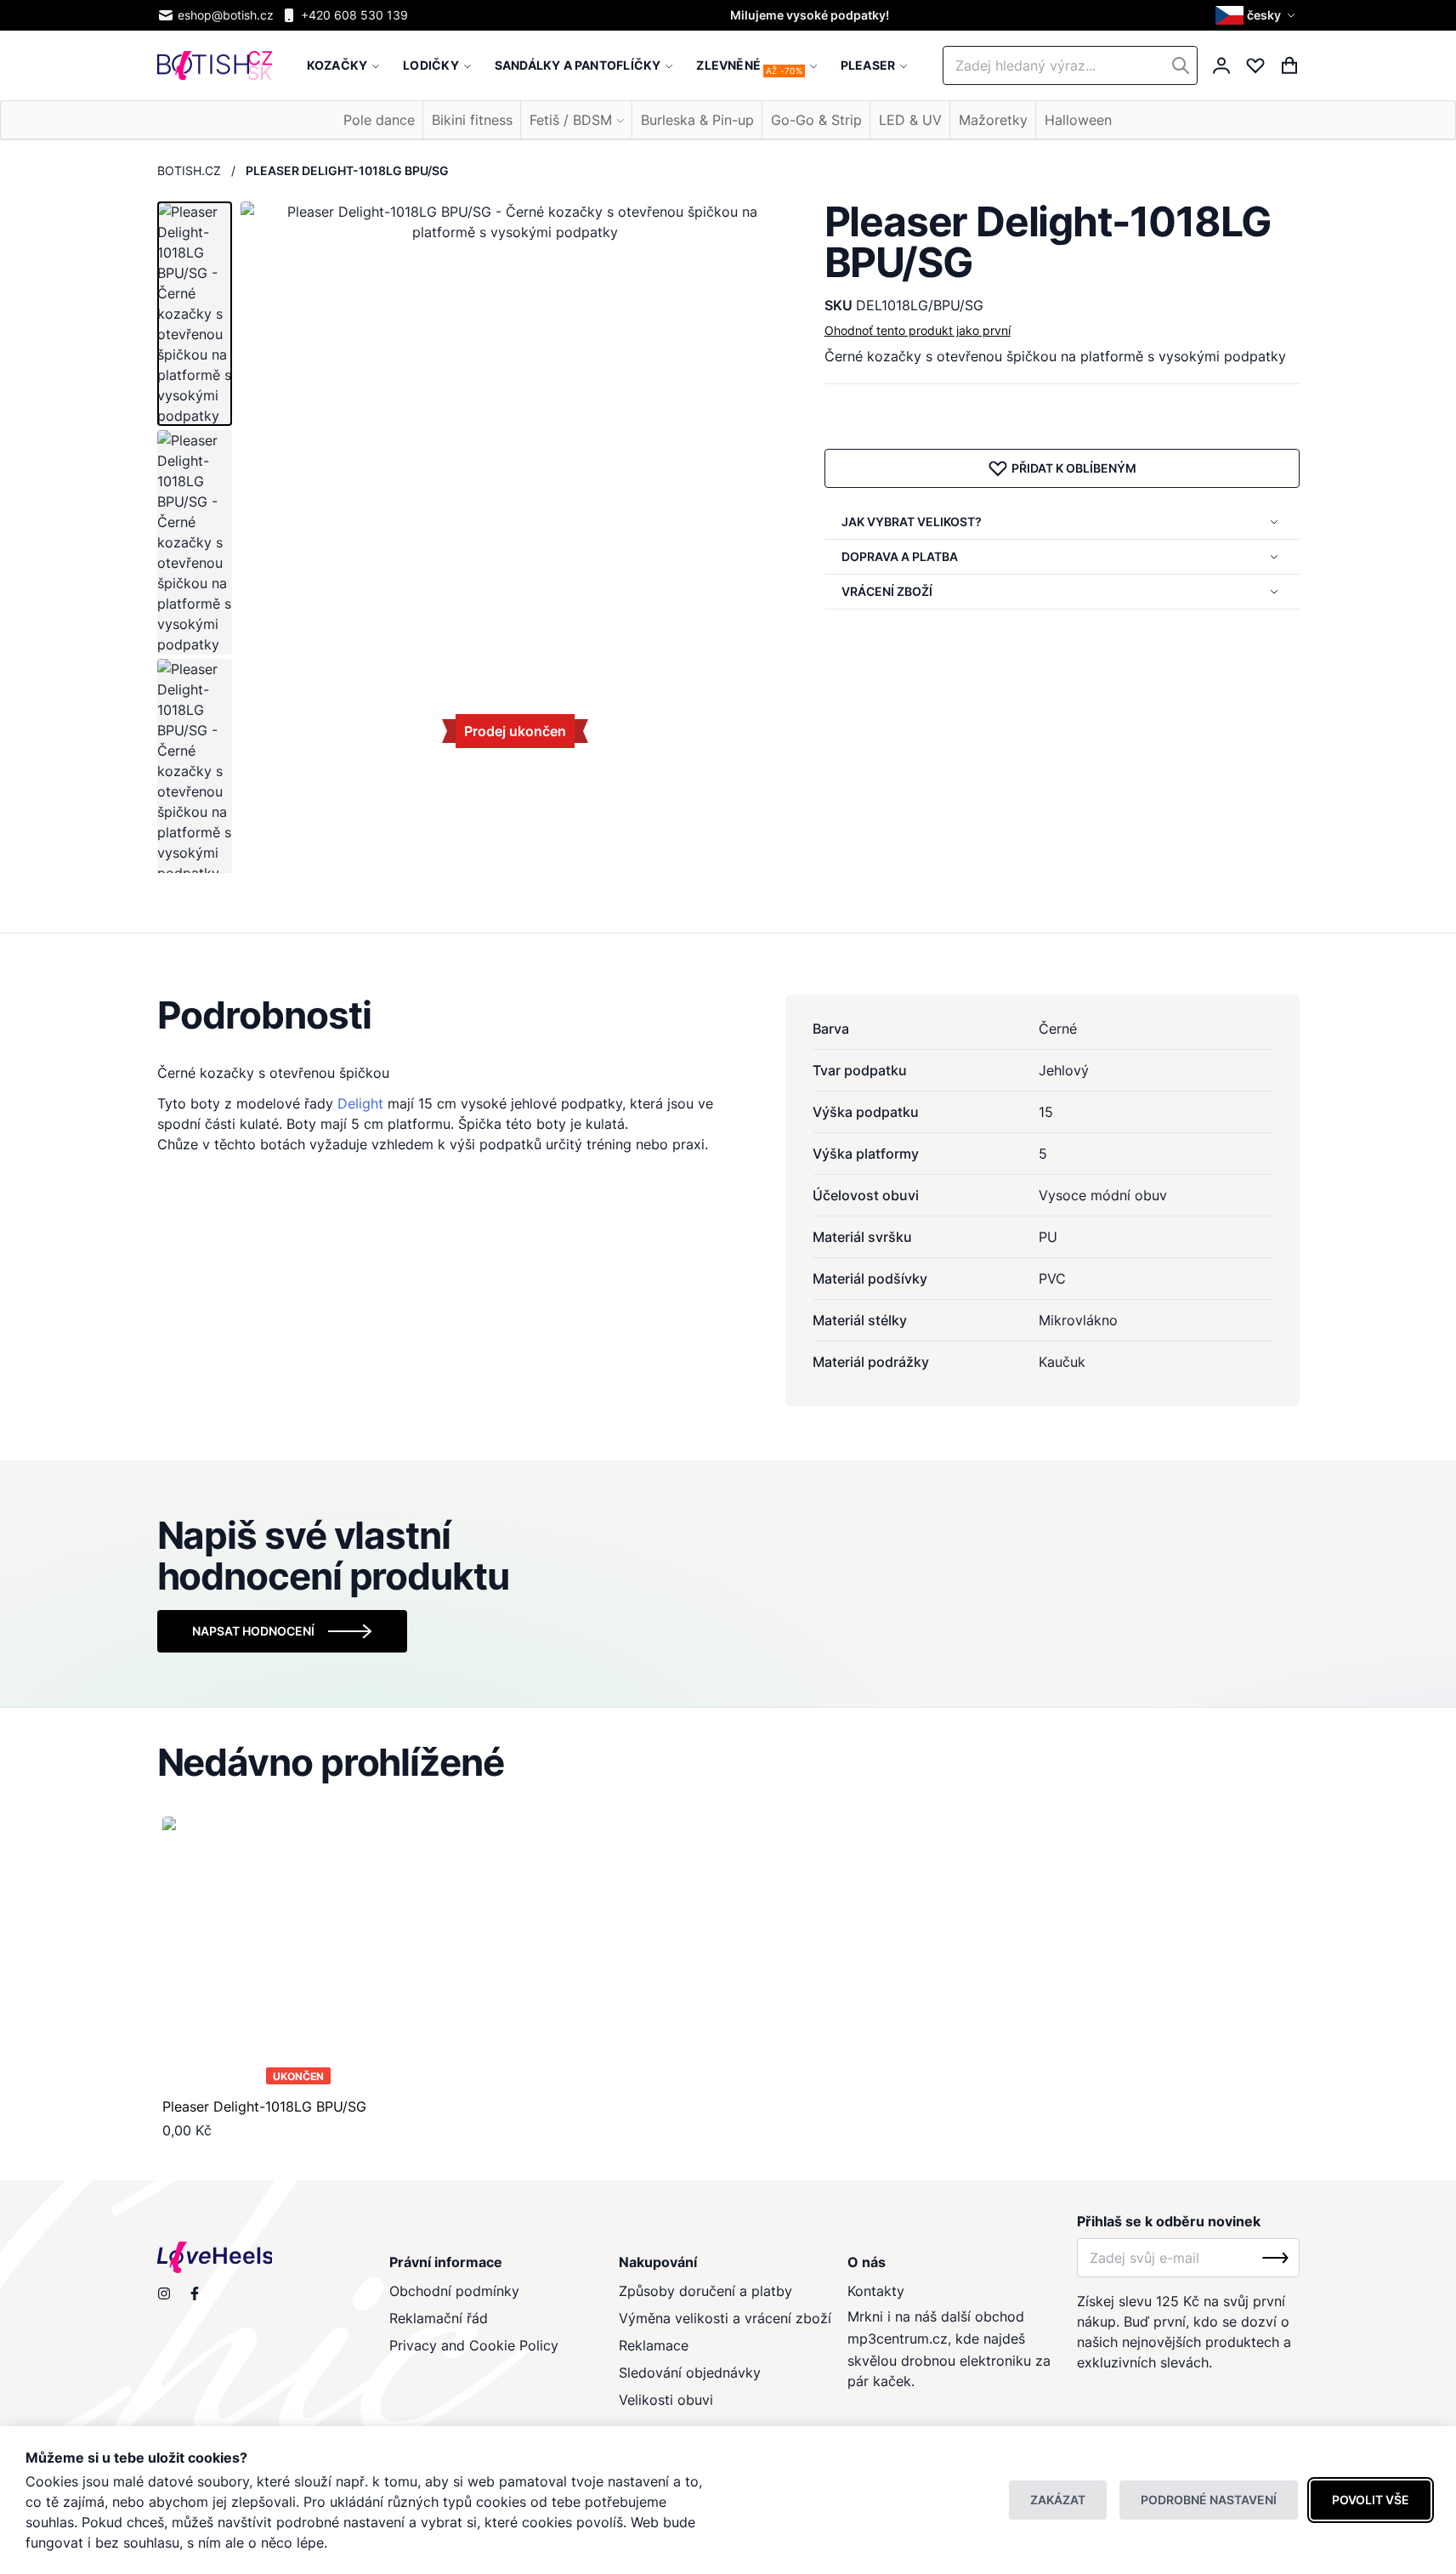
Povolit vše (1371, 2500)
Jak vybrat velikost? (912, 522)
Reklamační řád (439, 2318)
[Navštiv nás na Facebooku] (195, 2293)
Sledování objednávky (690, 2373)
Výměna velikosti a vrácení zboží (725, 2318)
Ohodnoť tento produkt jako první (918, 330)
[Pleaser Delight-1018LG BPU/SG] (299, 1953)
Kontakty (876, 2291)
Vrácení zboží (887, 591)
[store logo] (215, 66)
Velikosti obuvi (666, 2400)
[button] (1258, 15)
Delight (360, 1103)
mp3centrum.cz (898, 2339)
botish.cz (189, 170)
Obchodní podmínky (454, 2291)
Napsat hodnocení (253, 1631)
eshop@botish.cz (226, 15)
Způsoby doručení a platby (705, 2291)
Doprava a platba (900, 556)
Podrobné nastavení (1209, 2500)
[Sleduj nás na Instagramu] (164, 2293)
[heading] (728, 1015)
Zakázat (1058, 2500)
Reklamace (654, 2345)
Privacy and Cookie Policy (474, 2345)
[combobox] (1070, 65)
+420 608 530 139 (354, 15)
